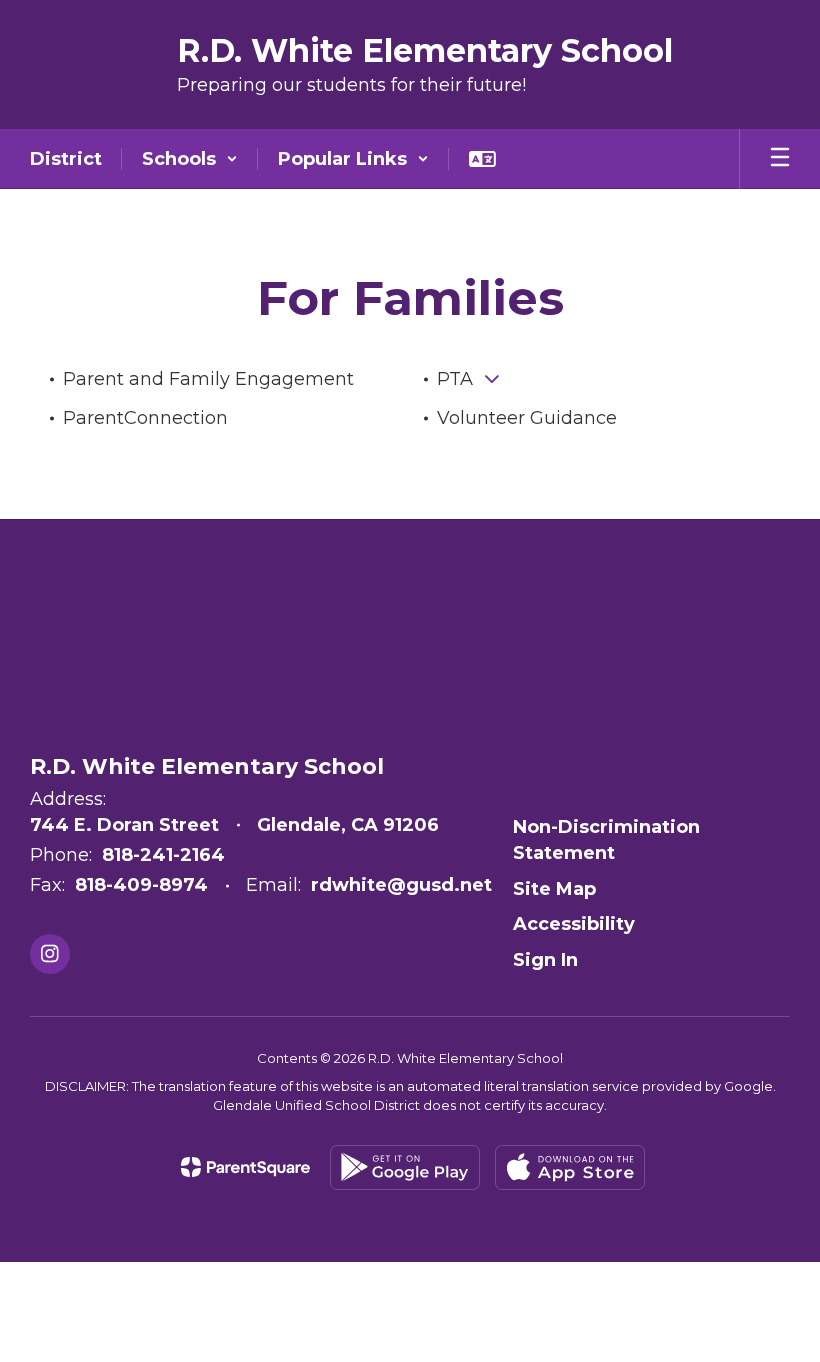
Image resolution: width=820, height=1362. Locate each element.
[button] (190, 159)
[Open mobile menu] (780, 159)
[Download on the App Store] (570, 1167)
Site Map (554, 889)
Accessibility (574, 924)
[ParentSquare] (245, 1167)
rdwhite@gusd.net (401, 885)
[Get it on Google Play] (405, 1167)
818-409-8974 (141, 885)
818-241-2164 (163, 855)
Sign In (545, 960)
